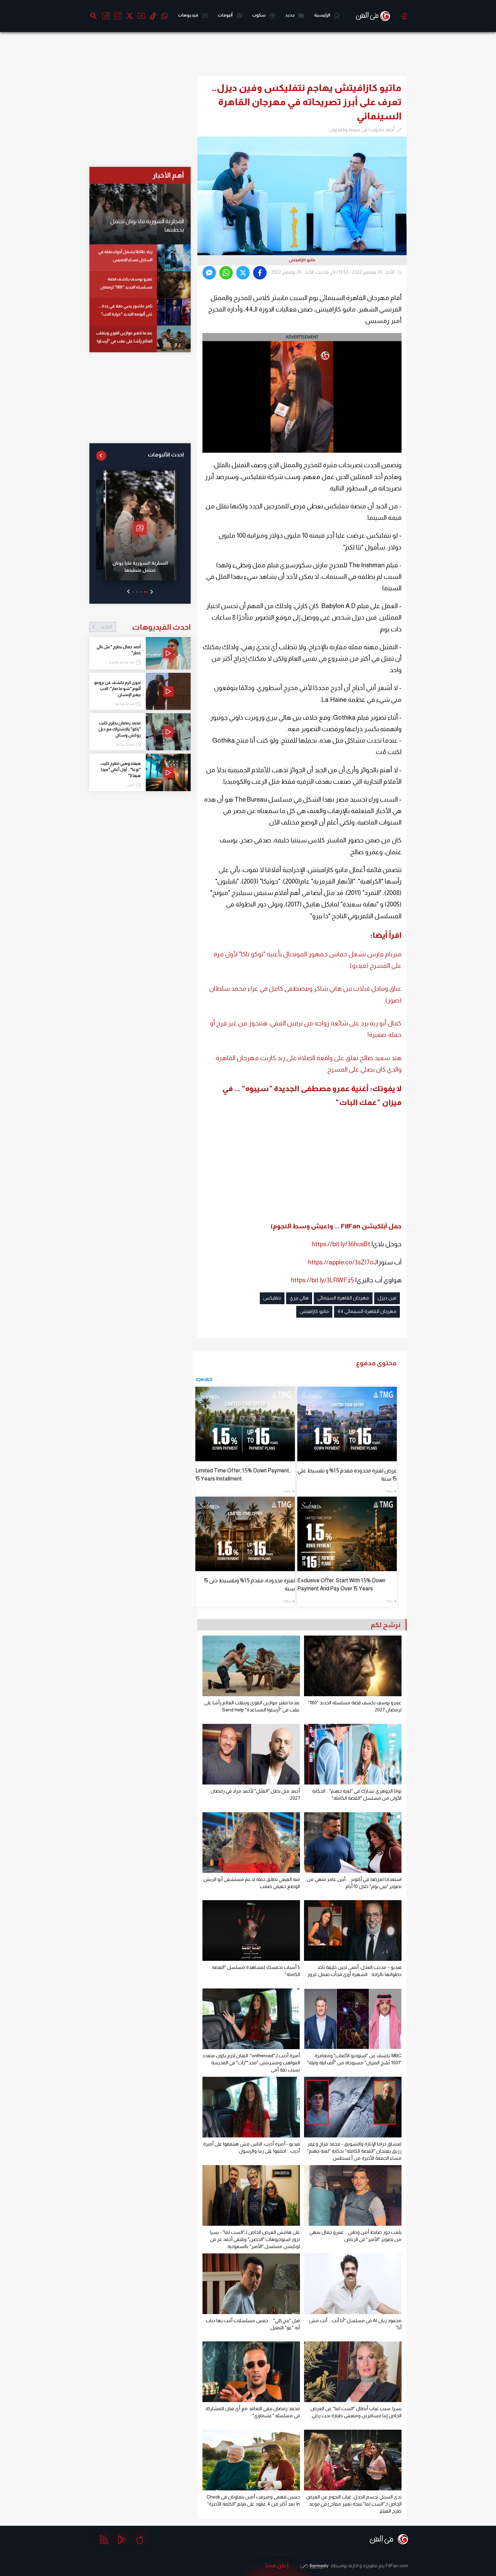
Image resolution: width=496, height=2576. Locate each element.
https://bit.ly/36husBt (341, 1244)
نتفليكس (272, 1298)
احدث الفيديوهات (145, 627)
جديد (290, 15)
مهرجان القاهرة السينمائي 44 (367, 1311)
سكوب (259, 15)
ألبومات (225, 15)
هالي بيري (299, 1298)
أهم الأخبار (168, 175)
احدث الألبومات (166, 455)
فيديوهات (188, 15)
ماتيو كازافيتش (314, 1311)
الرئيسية (322, 15)
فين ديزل (387, 1298)
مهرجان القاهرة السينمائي (343, 1298)
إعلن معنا (277, 2565)
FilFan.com (397, 2566)
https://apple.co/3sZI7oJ (342, 1262)
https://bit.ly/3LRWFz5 (322, 1280)
